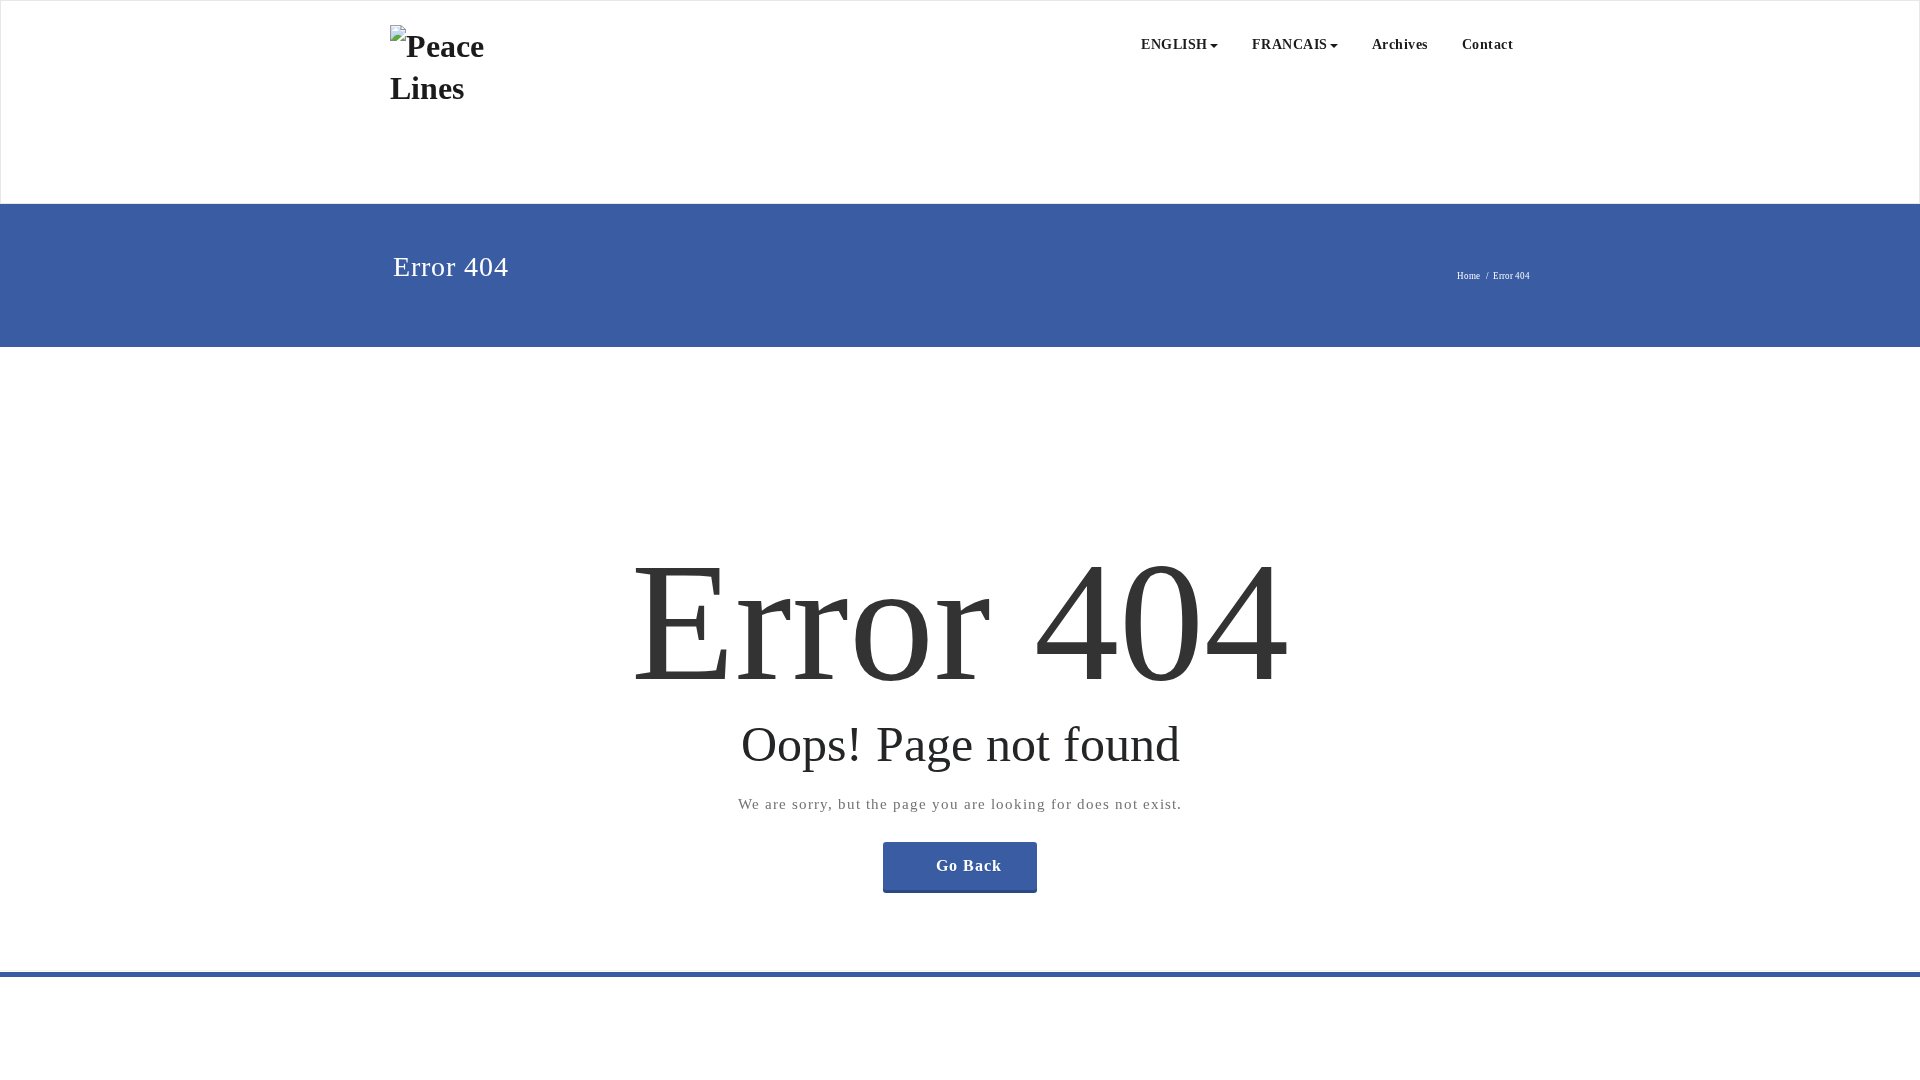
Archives (1400, 44)
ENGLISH (1174, 44)
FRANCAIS (1290, 44)
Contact (1488, 44)
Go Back (969, 865)
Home (1468, 276)
